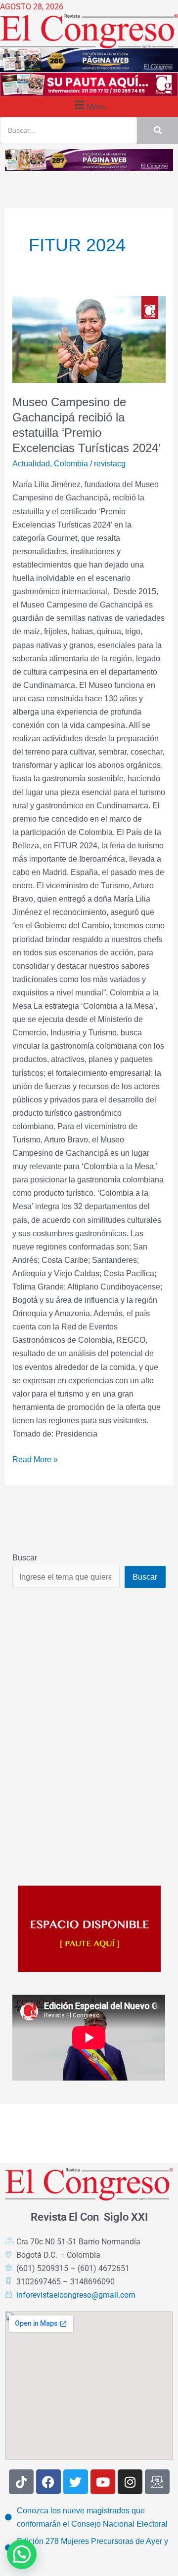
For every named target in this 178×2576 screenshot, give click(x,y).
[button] (89, 105)
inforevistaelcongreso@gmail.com (76, 2295)
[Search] (157, 131)
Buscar (25, 1557)
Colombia (71, 463)
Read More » (35, 1458)
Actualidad (31, 463)
